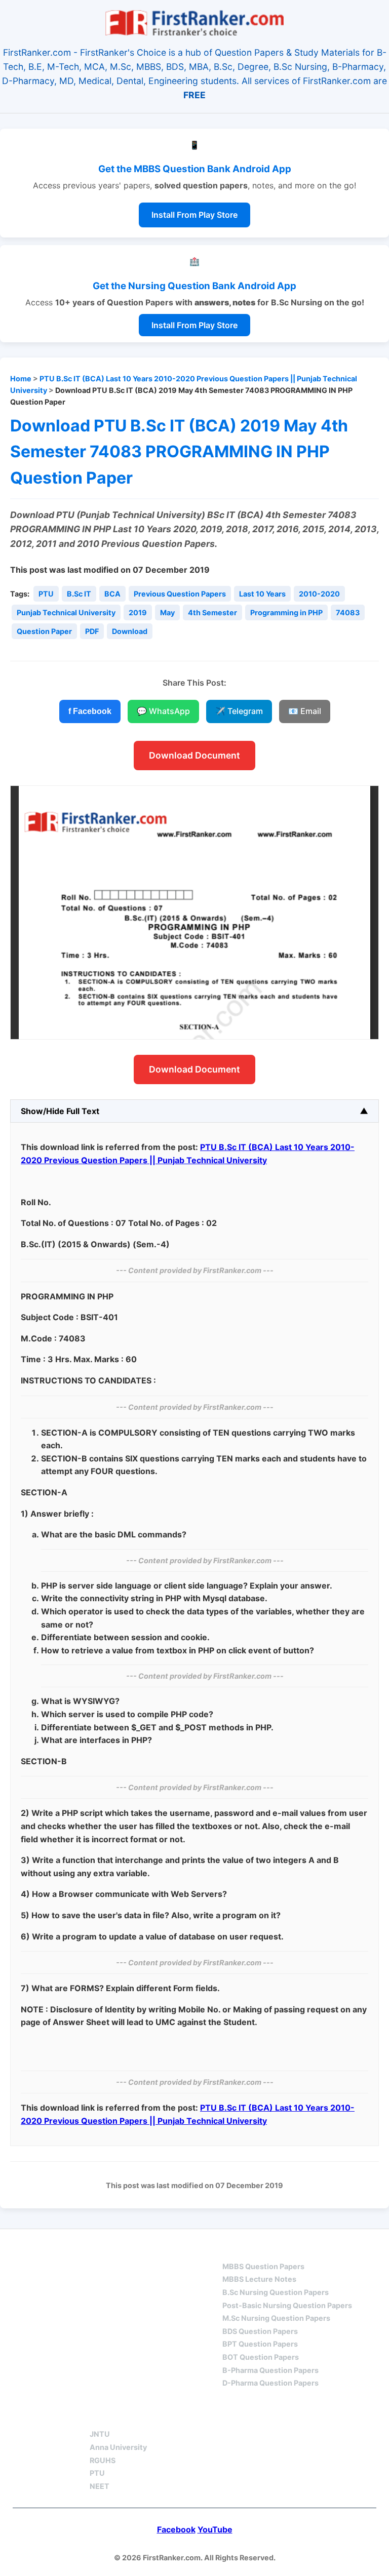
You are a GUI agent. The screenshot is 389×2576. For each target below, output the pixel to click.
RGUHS (103, 2460)
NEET (100, 2486)
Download (130, 631)
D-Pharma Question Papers (270, 2383)
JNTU (100, 2434)
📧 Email (305, 711)
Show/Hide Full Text (60, 1111)
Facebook (176, 2529)
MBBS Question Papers (263, 2266)
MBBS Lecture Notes (259, 2279)
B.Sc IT (79, 594)
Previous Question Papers (180, 594)
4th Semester (212, 612)
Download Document (194, 755)
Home (21, 379)
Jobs (205, 2416)
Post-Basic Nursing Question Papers (287, 2305)
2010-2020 (319, 594)
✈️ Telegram (239, 711)
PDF (92, 631)
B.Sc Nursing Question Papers (276, 2292)
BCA (112, 594)
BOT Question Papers (261, 2357)
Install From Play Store (194, 215)
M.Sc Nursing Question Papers (276, 2318)
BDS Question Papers (260, 2331)
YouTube (215, 2529)
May (167, 612)
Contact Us (273, 2416)
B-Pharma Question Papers (270, 2370)
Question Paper (44, 631)
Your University (127, 2416)
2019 (138, 612)
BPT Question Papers (260, 2344)
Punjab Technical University (66, 612)
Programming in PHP (286, 612)
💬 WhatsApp (163, 711)
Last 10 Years (262, 594)
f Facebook (90, 711)
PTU (46, 594)
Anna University (118, 2447)
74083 (348, 612)
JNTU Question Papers (142, 2248)
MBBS (234, 2248)
